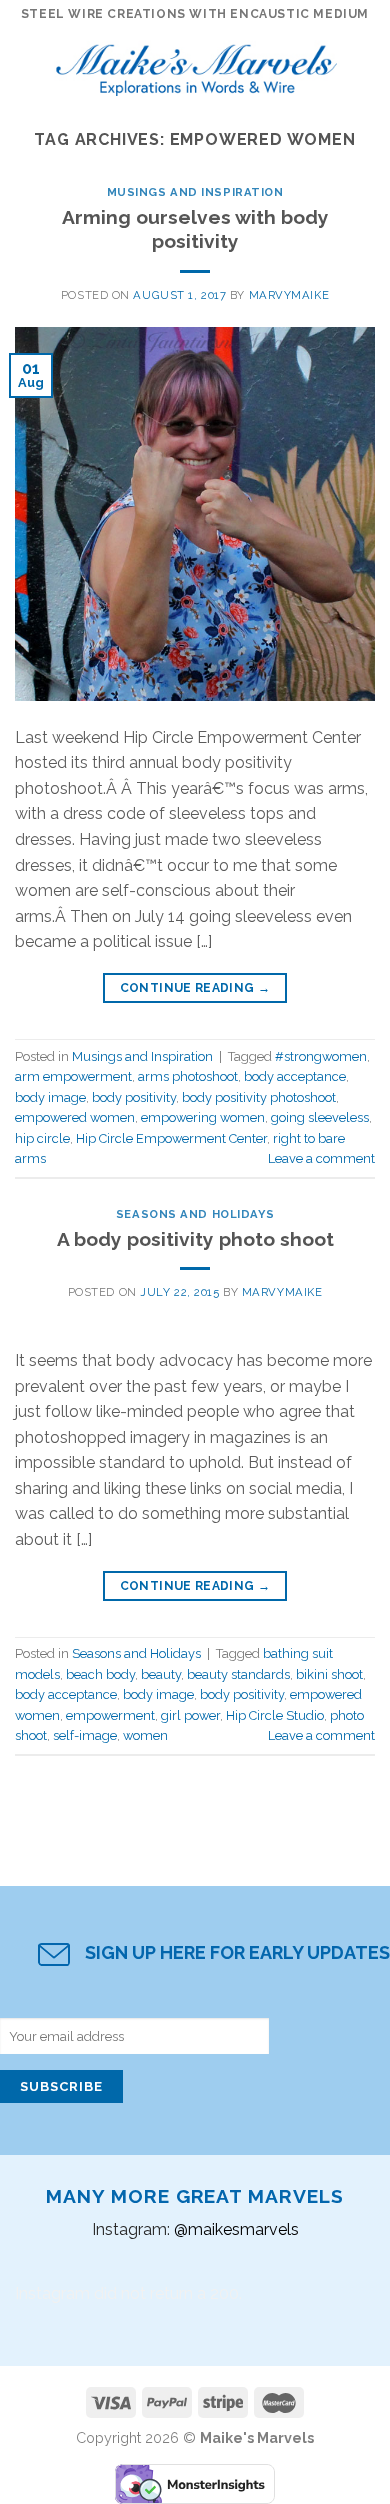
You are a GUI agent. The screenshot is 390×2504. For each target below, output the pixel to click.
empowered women (75, 1117)
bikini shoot (329, 1674)
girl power (190, 1715)
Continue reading (195, 988)
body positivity (134, 1097)
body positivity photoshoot (259, 1097)
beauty (161, 1674)
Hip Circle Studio (275, 1715)
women (145, 1735)
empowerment (110, 1715)
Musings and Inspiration (195, 192)
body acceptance (295, 1076)
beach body (100, 1674)
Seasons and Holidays (195, 1214)
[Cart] (365, 65)
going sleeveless (320, 1117)
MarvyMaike (289, 295)
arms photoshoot (188, 1076)
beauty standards (238, 1674)
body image (50, 1097)
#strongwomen (321, 1056)
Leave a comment (321, 1158)
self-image (85, 1735)
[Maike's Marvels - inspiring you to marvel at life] (197, 64)
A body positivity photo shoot (195, 1239)
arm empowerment (73, 1076)
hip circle (42, 1138)
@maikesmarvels (236, 2229)
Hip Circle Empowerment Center (171, 1138)
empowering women (203, 1117)
